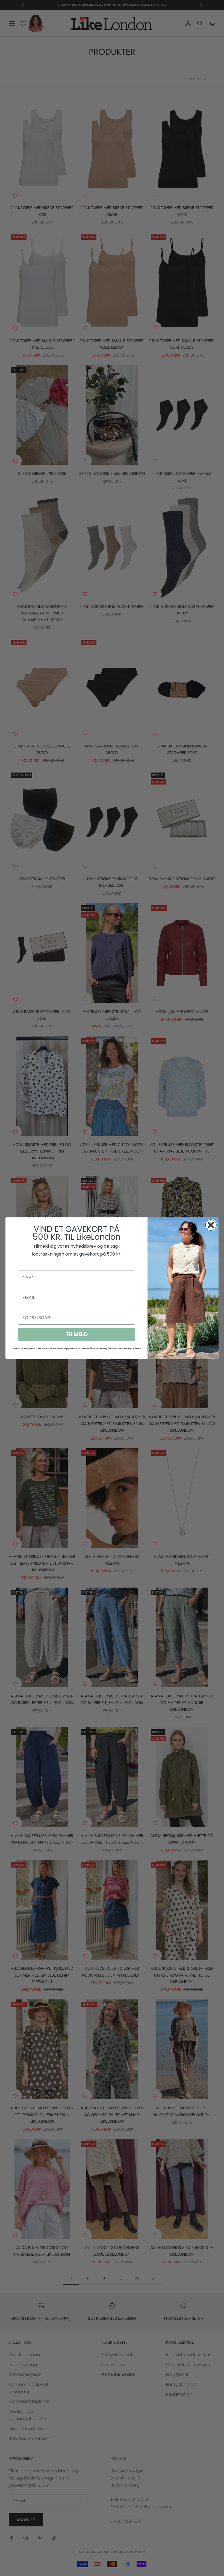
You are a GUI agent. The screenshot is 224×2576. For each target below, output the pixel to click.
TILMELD (77, 1334)
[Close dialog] (211, 1225)
